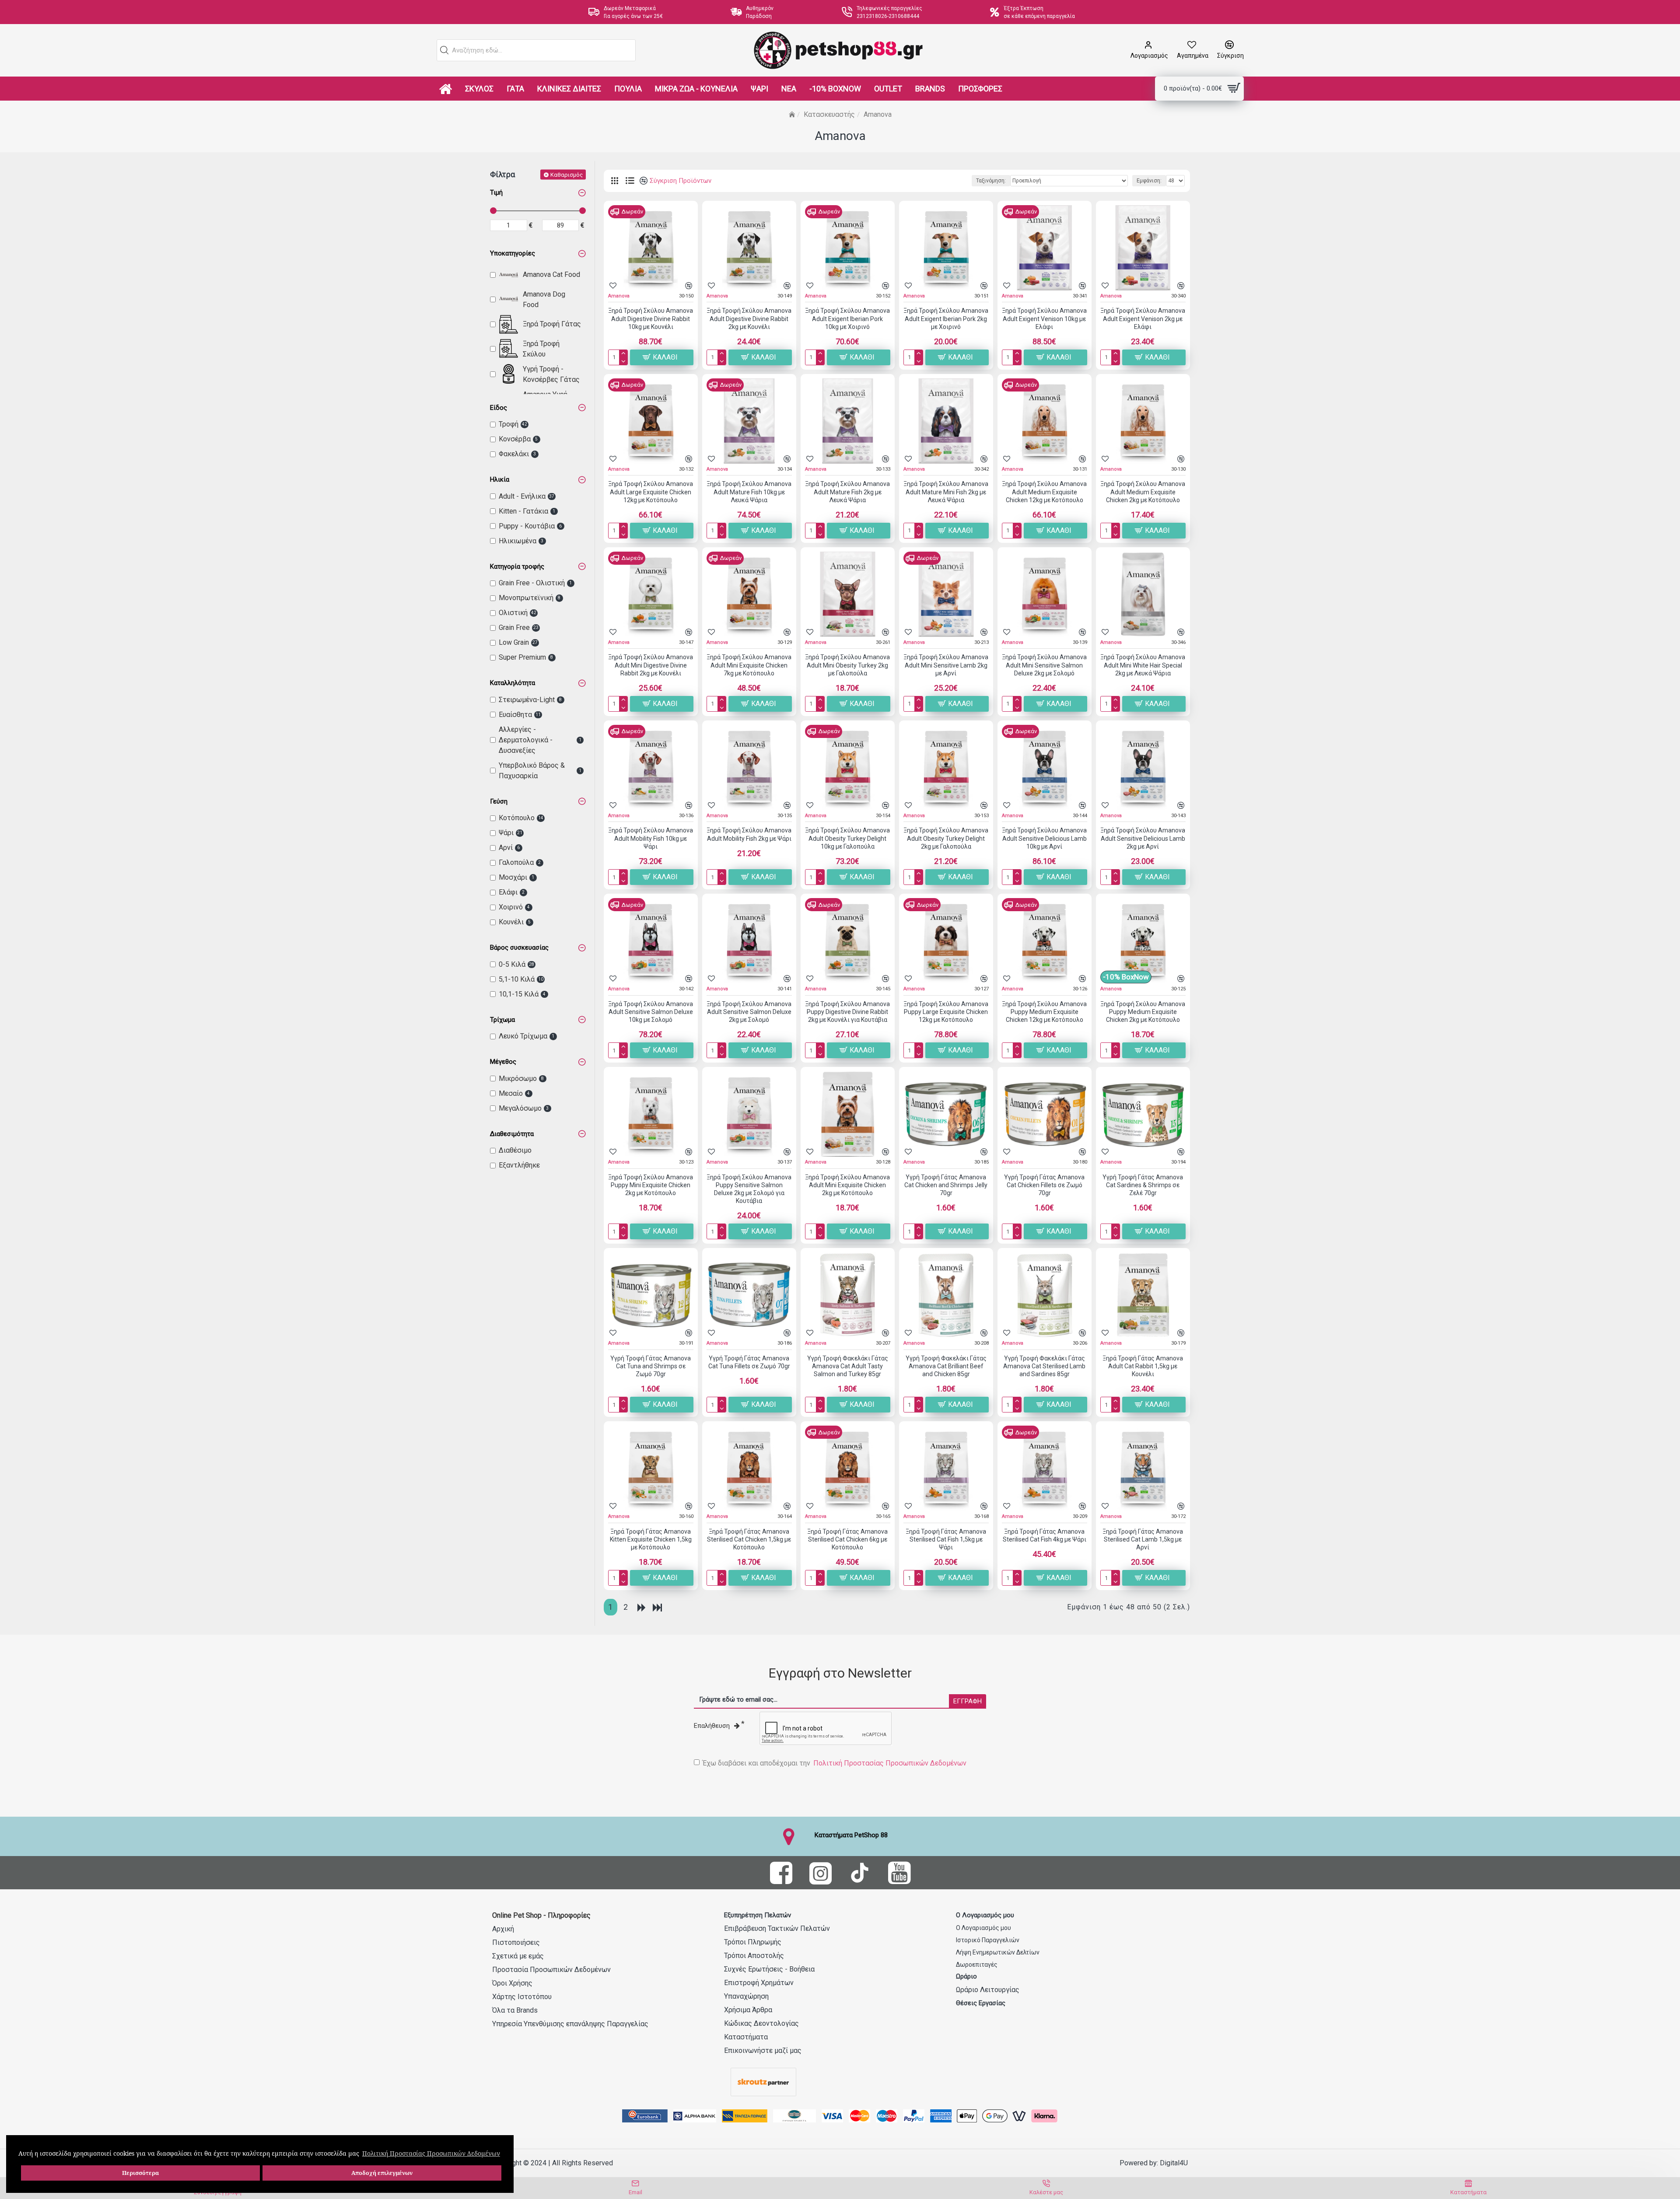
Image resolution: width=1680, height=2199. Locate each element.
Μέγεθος (503, 1062)
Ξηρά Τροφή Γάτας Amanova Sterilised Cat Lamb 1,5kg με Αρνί (1143, 1539)
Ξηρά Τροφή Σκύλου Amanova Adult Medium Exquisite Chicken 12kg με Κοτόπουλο (1044, 492)
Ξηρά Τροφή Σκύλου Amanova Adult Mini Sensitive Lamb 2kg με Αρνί (946, 665)
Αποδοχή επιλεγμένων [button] (382, 2173)
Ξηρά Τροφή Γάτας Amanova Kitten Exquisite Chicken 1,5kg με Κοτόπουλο (651, 1539)
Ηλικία (500, 479)
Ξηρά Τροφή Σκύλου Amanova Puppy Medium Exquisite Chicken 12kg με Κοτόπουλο (1044, 1012)
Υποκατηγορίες (513, 253)
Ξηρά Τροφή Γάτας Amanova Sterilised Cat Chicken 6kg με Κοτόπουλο (847, 1539)
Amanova (619, 296)
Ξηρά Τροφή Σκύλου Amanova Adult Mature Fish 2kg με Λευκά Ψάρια (847, 492)
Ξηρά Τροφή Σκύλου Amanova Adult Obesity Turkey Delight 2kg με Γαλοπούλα (946, 838)
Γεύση (499, 801)
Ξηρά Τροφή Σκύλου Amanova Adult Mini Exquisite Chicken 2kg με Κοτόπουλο (847, 1185)
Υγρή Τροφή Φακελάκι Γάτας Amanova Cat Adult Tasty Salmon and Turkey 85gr (848, 1366)
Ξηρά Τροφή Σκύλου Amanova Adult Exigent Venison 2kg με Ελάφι (1143, 318)
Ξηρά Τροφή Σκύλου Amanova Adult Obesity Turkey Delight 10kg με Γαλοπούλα (847, 838)
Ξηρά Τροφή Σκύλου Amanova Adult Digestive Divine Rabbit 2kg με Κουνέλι (749, 318)
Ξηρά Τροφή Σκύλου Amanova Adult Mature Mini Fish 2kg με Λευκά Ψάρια (946, 492)
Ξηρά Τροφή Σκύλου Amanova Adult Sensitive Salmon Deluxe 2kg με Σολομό (749, 1012)
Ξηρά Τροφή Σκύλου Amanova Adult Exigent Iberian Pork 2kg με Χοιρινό (946, 318)
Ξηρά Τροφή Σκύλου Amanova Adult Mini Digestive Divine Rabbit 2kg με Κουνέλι (651, 665)
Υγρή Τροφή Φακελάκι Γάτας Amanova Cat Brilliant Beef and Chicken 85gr (946, 1366)
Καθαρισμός (567, 174)
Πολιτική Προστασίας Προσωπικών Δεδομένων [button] (431, 2153)
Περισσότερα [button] (140, 2173)
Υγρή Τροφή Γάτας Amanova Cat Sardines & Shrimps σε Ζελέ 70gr (1143, 1185)
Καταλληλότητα (513, 683)
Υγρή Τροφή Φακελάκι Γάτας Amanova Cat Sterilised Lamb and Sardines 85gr (1044, 1366)
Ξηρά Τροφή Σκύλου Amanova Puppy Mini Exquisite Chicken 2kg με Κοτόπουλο (651, 1185)
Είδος (499, 408)
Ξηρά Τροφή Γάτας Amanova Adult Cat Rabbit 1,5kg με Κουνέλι (1143, 1366)
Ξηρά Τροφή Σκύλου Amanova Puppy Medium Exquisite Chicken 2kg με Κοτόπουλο (1143, 1012)
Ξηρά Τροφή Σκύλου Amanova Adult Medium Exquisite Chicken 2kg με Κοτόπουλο (1143, 492)
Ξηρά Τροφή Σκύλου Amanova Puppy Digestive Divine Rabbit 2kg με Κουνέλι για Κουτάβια (847, 1012)
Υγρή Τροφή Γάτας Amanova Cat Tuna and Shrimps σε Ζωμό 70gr (651, 1366)
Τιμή (496, 192)
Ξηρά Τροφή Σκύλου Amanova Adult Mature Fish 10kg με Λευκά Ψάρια (749, 492)
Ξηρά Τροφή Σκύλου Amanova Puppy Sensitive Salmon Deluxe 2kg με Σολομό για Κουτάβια (749, 1189)
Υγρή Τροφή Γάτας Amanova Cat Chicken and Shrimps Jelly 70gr (946, 1185)
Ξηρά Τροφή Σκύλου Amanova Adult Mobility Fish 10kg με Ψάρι (651, 838)
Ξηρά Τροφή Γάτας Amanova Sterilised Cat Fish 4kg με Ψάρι (1045, 1535)
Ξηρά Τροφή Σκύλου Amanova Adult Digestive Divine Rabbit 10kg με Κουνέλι (651, 318)
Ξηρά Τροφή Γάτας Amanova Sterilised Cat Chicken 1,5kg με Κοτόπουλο (749, 1539)
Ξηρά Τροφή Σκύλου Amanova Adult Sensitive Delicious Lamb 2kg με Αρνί (1143, 838)
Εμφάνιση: (1149, 181)
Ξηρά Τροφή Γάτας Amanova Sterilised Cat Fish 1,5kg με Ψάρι (946, 1539)
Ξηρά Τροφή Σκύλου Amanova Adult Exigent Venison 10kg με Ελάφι (1044, 318)
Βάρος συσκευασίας (519, 947)
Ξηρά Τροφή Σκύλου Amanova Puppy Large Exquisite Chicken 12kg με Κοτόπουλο (946, 1012)
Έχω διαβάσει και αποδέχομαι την (835, 1763)
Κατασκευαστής (829, 114)
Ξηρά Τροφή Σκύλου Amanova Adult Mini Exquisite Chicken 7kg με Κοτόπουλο (749, 665)
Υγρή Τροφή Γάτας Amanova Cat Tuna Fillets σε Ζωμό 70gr (749, 1362)
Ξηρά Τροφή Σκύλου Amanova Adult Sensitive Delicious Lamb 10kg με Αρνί (1044, 838)
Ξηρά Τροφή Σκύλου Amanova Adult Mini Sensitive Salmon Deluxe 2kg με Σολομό (1044, 665)
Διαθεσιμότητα (512, 1134)
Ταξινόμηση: (991, 181)
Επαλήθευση (712, 1726)
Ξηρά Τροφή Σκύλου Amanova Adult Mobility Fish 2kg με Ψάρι (749, 834)
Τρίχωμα (502, 1020)
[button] (444, 50)
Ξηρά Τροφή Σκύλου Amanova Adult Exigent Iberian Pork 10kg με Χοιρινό (847, 318)
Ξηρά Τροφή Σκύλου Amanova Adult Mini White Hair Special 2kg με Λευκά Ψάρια (1143, 665)
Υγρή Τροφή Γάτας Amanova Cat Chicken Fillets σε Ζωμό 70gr (1044, 1185)
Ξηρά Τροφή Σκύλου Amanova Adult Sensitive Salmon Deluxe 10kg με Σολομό (651, 1012)
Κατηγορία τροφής (517, 566)
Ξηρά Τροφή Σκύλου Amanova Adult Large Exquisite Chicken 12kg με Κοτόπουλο (651, 492)
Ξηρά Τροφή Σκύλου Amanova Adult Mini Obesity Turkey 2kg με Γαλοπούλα (847, 665)
